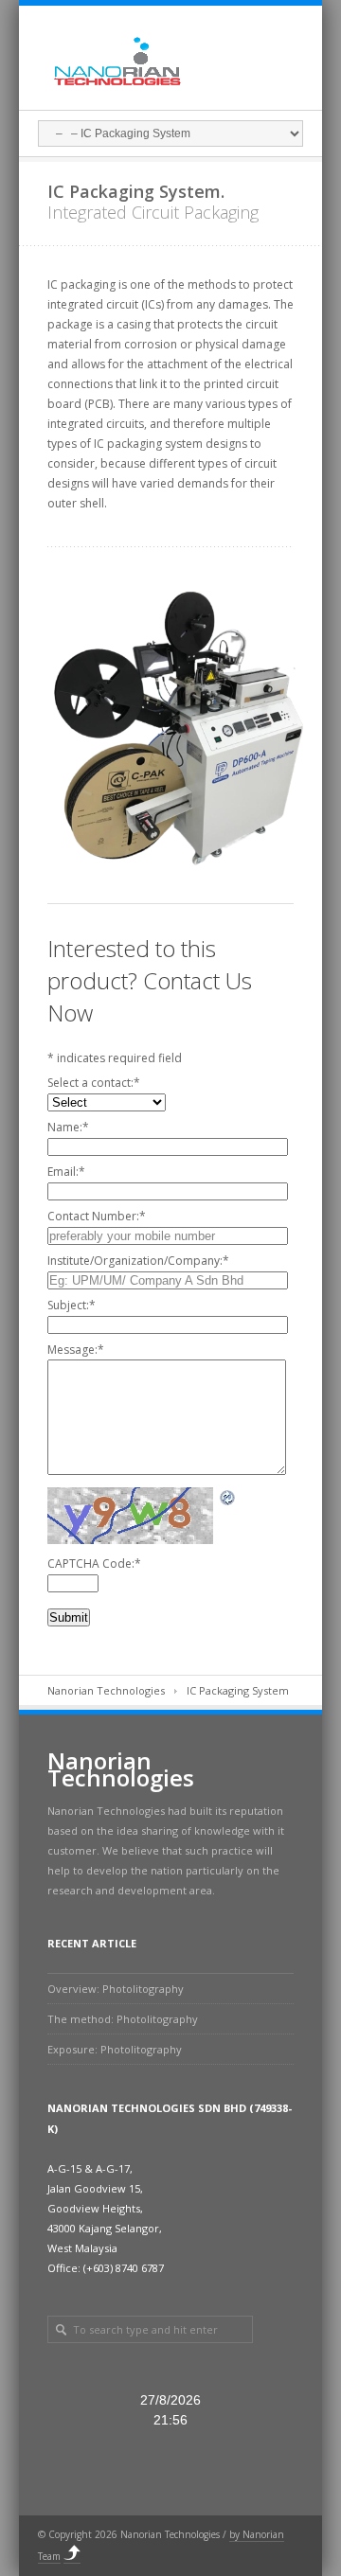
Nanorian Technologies (106, 1690)
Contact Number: (97, 1216)
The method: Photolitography (123, 2019)
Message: (76, 1350)
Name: (68, 1127)
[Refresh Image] (228, 1497)
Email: (66, 1172)
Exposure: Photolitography (115, 2049)
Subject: (72, 1305)
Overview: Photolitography (116, 1989)
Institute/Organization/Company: (138, 1261)
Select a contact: (94, 1083)
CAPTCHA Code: (94, 1563)
